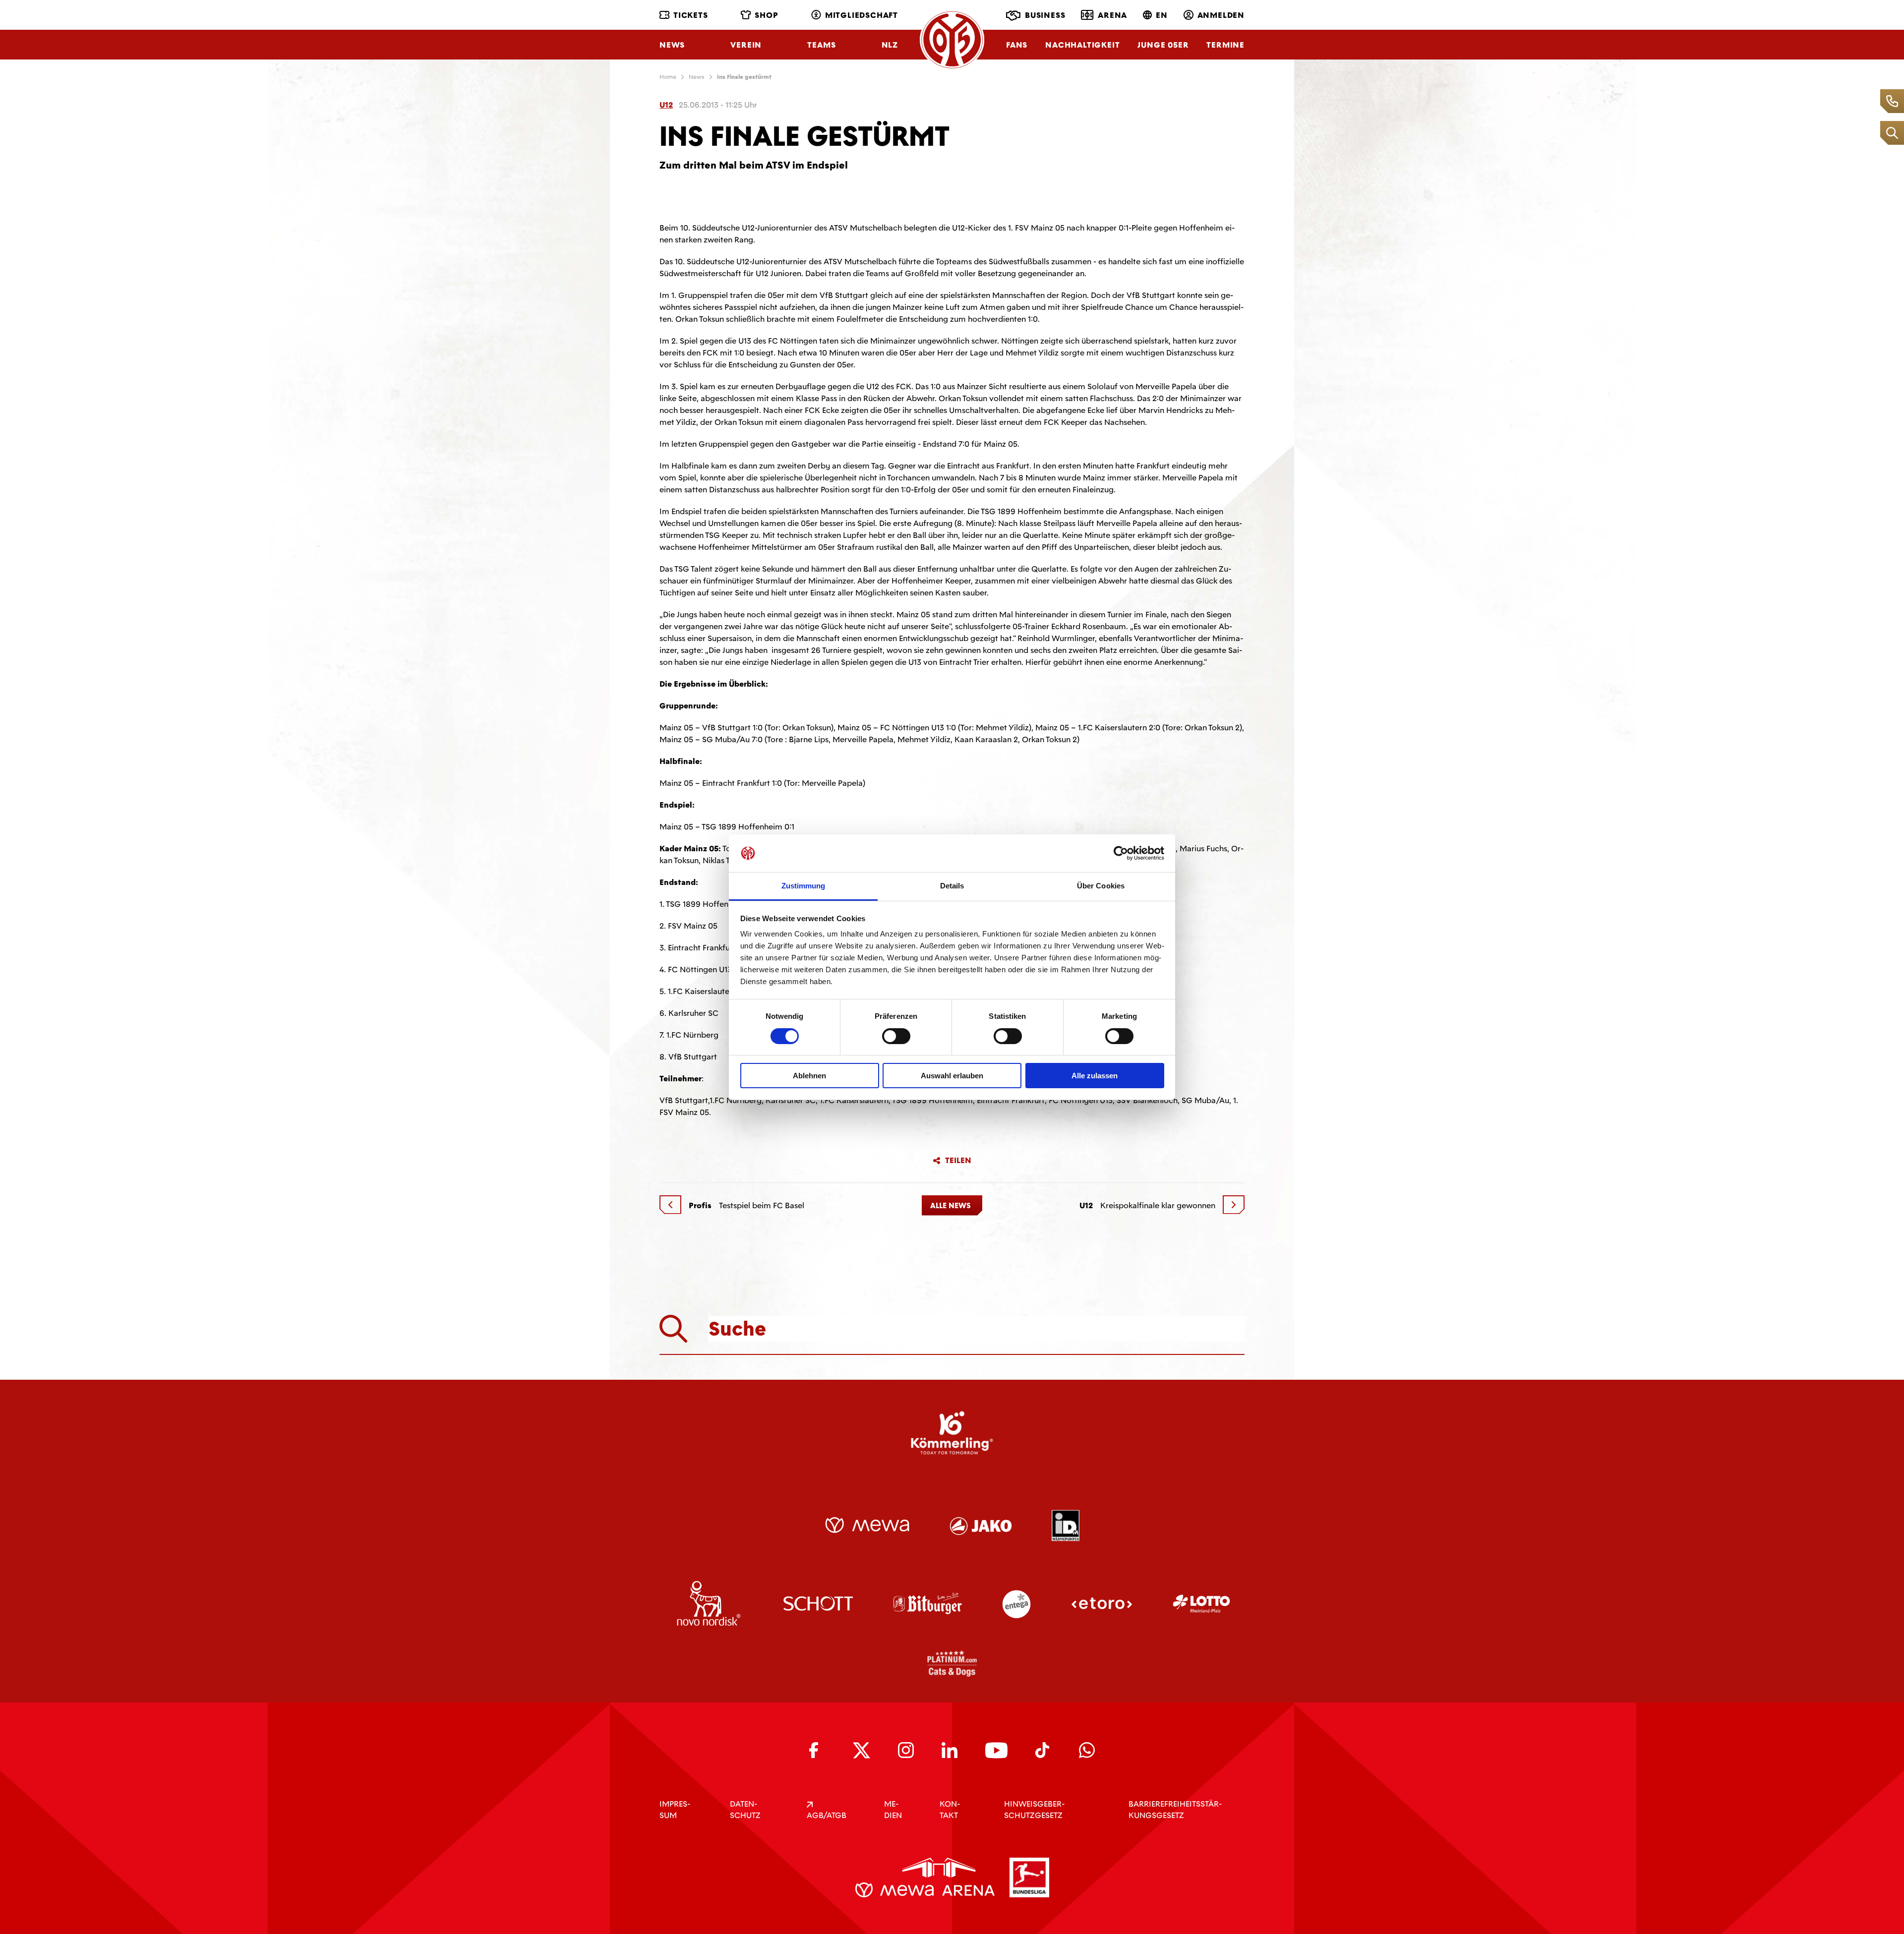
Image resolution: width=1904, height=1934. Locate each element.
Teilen (958, 1161)
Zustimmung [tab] (803, 886)
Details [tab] (952, 886)
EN (1162, 15)
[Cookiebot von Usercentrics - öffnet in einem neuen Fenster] (1121, 853)
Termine (1225, 45)
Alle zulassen (1095, 1076)
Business (1045, 15)
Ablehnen (809, 1076)
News (672, 45)
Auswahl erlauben (952, 1076)
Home (668, 77)
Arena (1112, 15)
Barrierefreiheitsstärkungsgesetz (1175, 1810)
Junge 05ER (1163, 45)
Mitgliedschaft (862, 15)
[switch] (896, 1036)
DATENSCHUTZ (745, 1810)
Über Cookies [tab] (1101, 886)
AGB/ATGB (827, 1815)
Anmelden (1221, 15)
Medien (893, 1810)
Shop (766, 15)
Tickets (691, 15)
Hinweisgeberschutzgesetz (1034, 1810)
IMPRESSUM (675, 1810)
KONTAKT (950, 1810)
